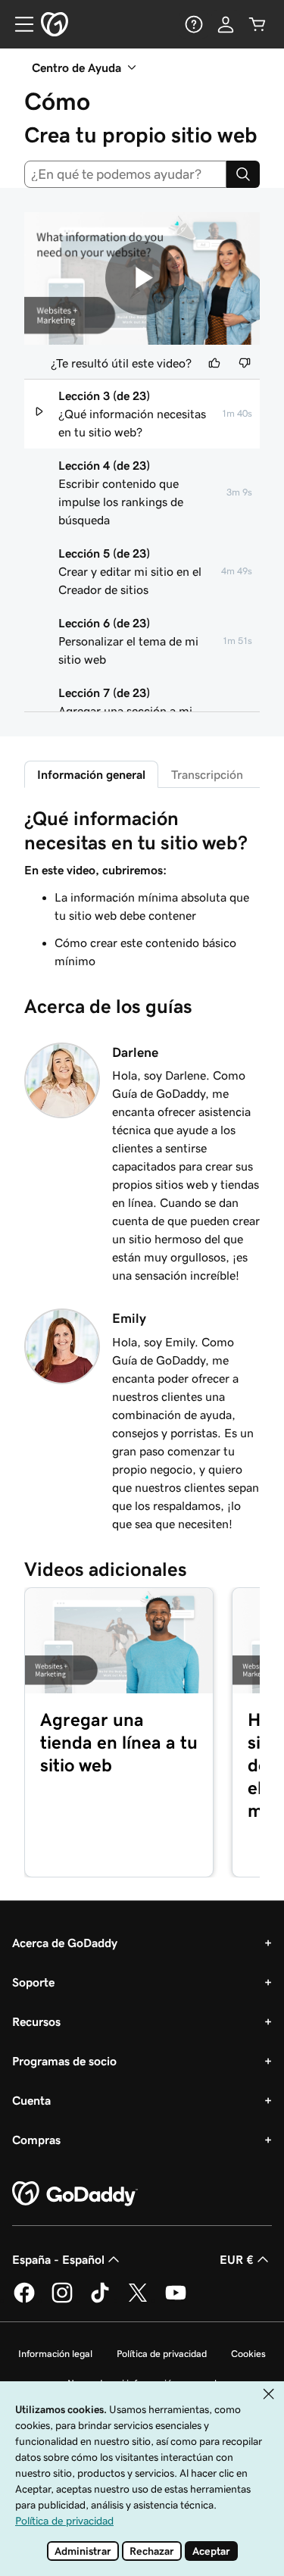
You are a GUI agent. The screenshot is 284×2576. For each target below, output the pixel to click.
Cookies (248, 2354)
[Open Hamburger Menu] (18, 24)
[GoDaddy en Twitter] (138, 2300)
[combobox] (125, 174)
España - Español (58, 2259)
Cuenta (31, 2100)
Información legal (55, 2354)
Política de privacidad (162, 2354)
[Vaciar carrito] (257, 24)
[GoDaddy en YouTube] (176, 2300)
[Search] (243, 174)
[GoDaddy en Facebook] (24, 2300)
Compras (36, 2140)
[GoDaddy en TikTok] (100, 2300)
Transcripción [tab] (207, 774)
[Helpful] (214, 363)
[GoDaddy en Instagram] (62, 2300)
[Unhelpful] (245, 363)
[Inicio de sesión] (226, 24)
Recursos (36, 2021)
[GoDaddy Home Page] (75, 2194)
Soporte (33, 1982)
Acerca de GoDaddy (65, 1943)
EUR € (237, 2259)
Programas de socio (64, 2061)
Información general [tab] (91, 774)
